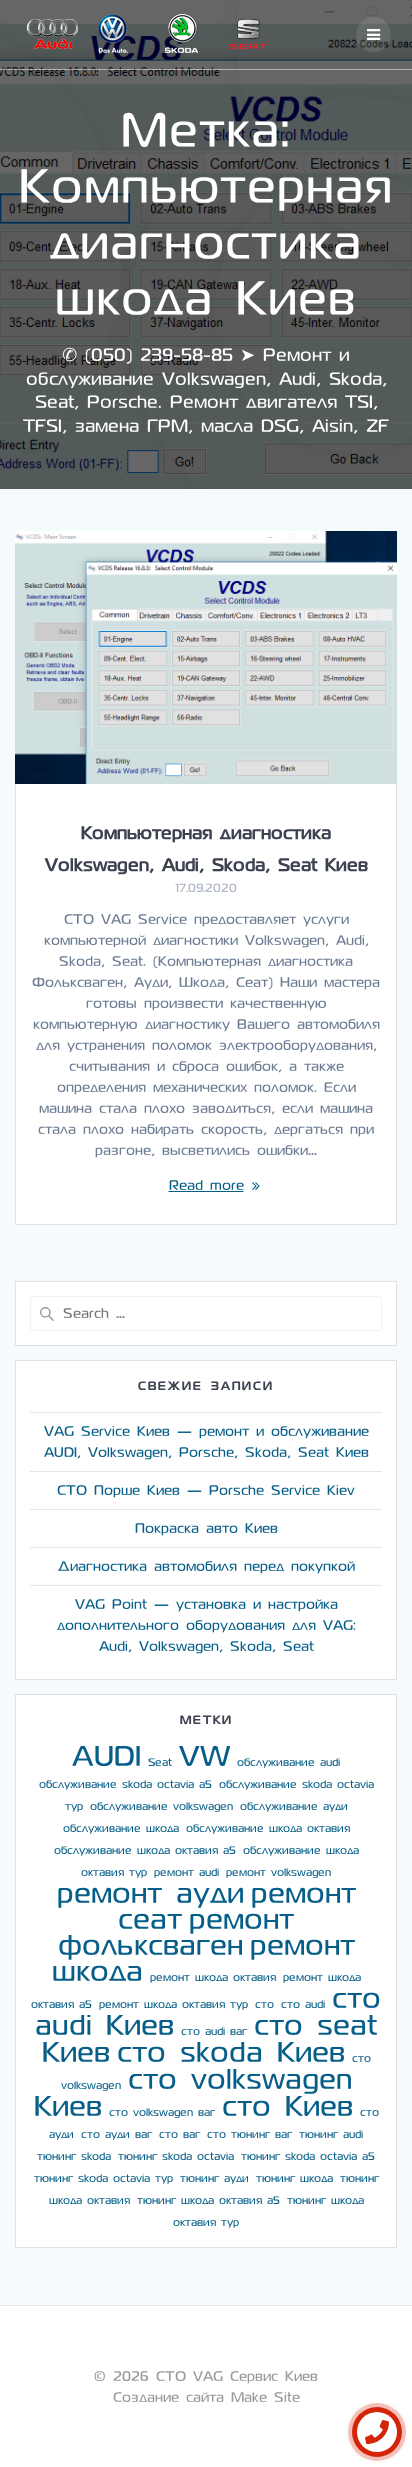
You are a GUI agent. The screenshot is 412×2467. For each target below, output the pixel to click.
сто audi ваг (214, 2031)
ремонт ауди (150, 1893)
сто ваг (179, 2134)
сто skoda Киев (231, 2052)
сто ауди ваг (116, 2134)
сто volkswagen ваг (162, 2112)
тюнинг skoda (74, 2156)
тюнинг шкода (294, 2178)
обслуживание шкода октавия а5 (145, 1850)
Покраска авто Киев (206, 1528)
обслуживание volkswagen (161, 1806)
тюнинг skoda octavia (176, 2156)
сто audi (303, 2004)
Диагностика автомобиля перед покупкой (206, 1566)
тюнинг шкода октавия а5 (208, 2200)
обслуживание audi (288, 1762)
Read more (206, 1185)
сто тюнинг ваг (249, 2134)
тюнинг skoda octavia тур (103, 2178)
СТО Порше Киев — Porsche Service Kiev (206, 1490)
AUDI (106, 1756)
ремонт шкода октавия (213, 1977)
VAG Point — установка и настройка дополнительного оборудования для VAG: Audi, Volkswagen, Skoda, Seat (206, 1625)
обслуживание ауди (294, 1806)
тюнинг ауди (214, 2178)
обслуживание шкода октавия (268, 1828)
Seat (160, 1762)
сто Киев (287, 2106)
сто (264, 2004)
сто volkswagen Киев (193, 2093)
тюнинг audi (331, 2134)
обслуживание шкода (121, 1828)
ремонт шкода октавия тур (173, 2004)
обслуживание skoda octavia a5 (125, 1784)
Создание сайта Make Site (206, 2397)
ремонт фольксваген (176, 1932)
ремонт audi (186, 1872)
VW (204, 1756)
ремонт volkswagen (278, 1872)
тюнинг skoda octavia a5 (308, 2156)
